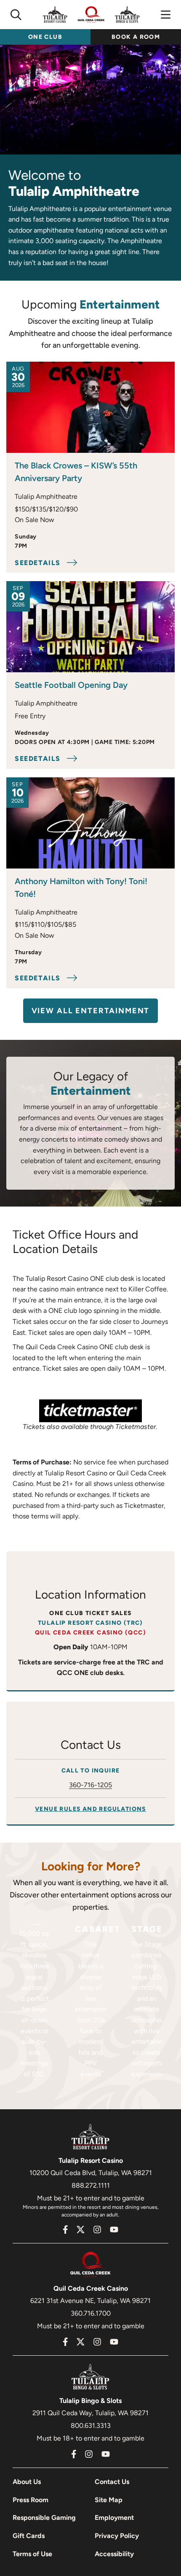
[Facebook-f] (65, 2230)
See (38, 563)
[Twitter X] (80, 2230)
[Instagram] (97, 2230)
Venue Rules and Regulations (90, 1809)
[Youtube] (114, 2230)
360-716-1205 (90, 1785)
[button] (16, 15)
